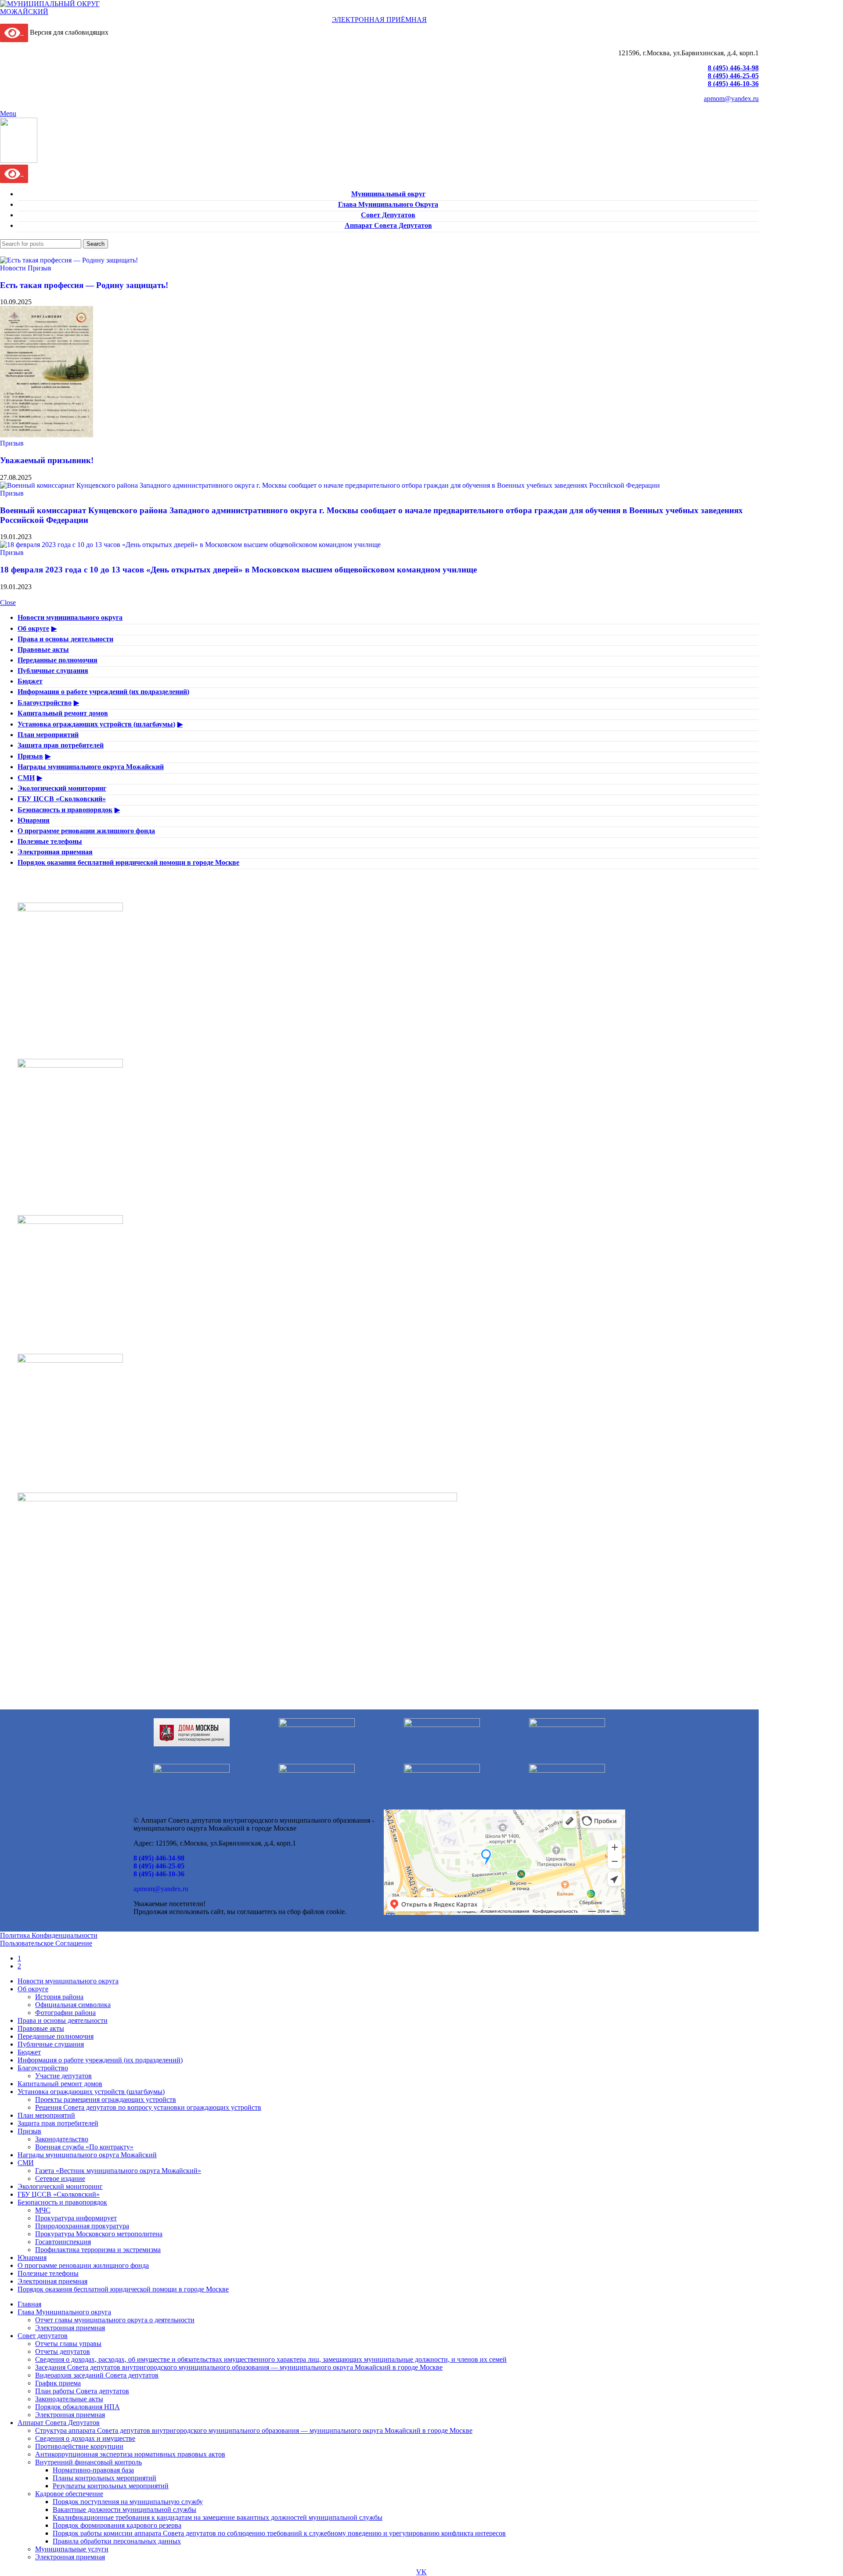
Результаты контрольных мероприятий (111, 2486)
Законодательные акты (69, 2399)
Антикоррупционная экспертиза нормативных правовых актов (130, 2454)
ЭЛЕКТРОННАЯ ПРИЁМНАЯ (379, 20)
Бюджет (30, 681)
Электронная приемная (55, 852)
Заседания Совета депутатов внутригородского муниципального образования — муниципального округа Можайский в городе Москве (239, 2367)
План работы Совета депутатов (82, 2391)
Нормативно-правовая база (93, 2470)
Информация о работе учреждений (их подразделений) (103, 692)
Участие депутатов (63, 2076)
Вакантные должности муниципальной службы (124, 2509)
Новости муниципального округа (70, 617)
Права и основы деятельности (65, 639)
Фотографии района (65, 2013)
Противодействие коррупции (79, 2446)
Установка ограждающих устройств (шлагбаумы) (96, 724)
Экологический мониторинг (62, 788)
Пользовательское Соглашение (46, 1943)
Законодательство (62, 2139)
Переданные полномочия (58, 660)
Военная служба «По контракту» (84, 2147)
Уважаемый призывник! (47, 460)
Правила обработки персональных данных (117, 2541)
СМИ (26, 778)
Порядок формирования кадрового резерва (117, 2525)
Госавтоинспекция (63, 2242)
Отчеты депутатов (63, 2351)
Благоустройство (45, 703)
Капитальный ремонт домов (63, 713)
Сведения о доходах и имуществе (85, 2438)
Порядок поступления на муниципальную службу (128, 2502)
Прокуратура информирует (76, 2218)
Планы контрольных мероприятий (104, 2478)
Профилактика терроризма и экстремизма (98, 2250)
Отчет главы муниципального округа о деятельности (115, 2320)
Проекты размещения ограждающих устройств (106, 2099)
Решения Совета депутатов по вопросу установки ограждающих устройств (148, 2107)
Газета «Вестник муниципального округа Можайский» (118, 2171)
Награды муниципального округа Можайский (91, 767)
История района (59, 1997)
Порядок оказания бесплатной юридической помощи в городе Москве (128, 862)
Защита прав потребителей (61, 745)
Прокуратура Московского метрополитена (99, 2234)
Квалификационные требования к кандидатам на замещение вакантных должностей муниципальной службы (218, 2517)
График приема (58, 2383)
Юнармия (34, 820)
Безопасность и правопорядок (65, 810)
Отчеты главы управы (68, 2344)
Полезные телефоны (50, 841)
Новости (13, 268)
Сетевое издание (60, 2178)
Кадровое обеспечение (69, 2494)
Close (8, 603)
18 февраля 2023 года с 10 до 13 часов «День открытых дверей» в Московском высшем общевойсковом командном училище (238, 570)
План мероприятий (48, 735)
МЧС (43, 2210)
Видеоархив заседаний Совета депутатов (97, 2375)
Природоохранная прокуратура (82, 2226)
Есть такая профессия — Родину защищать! (84, 285)
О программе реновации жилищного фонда (86, 831)
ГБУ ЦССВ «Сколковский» (62, 799)
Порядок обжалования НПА (77, 2407)
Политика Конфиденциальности (49, 1935)
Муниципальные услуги (72, 2549)
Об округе (33, 628)
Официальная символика (73, 2005)
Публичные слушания (53, 671)
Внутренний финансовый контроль (88, 2462)
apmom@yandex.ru (731, 99)
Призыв (40, 268)
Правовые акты (43, 649)
